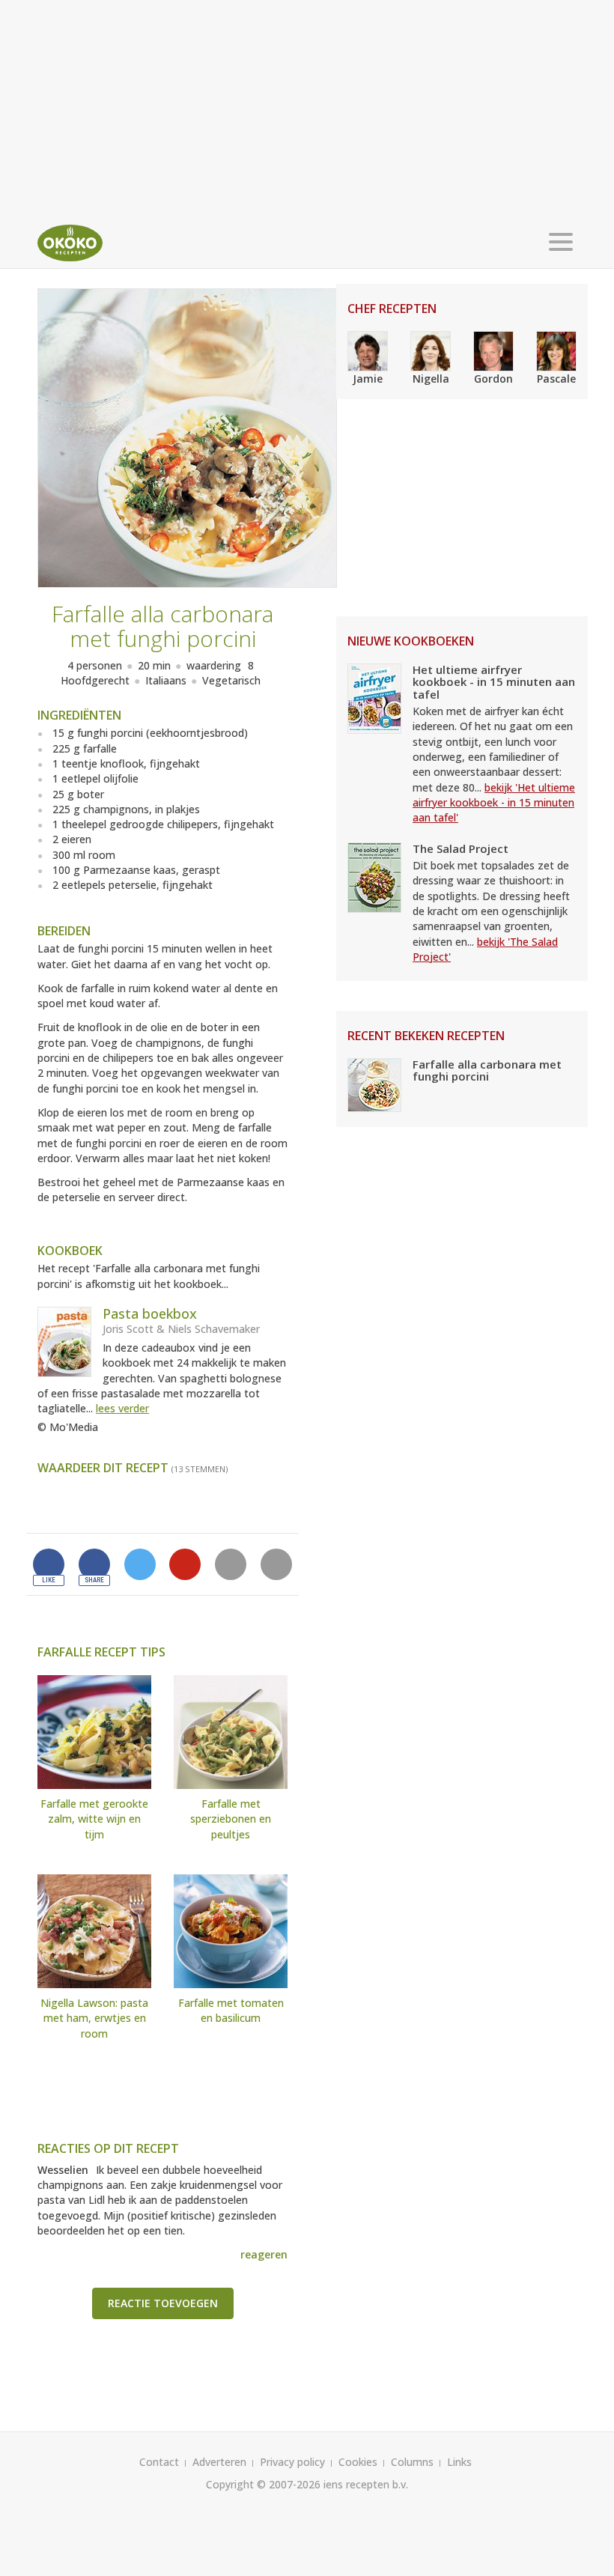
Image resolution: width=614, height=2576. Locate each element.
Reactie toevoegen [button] (163, 2303)
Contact (159, 2462)
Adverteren (219, 2462)
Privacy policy (292, 2462)
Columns (412, 2462)
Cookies (358, 2462)
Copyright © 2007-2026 (263, 2484)
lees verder (122, 1408)
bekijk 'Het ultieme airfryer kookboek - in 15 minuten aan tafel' (494, 803)
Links (459, 2462)
